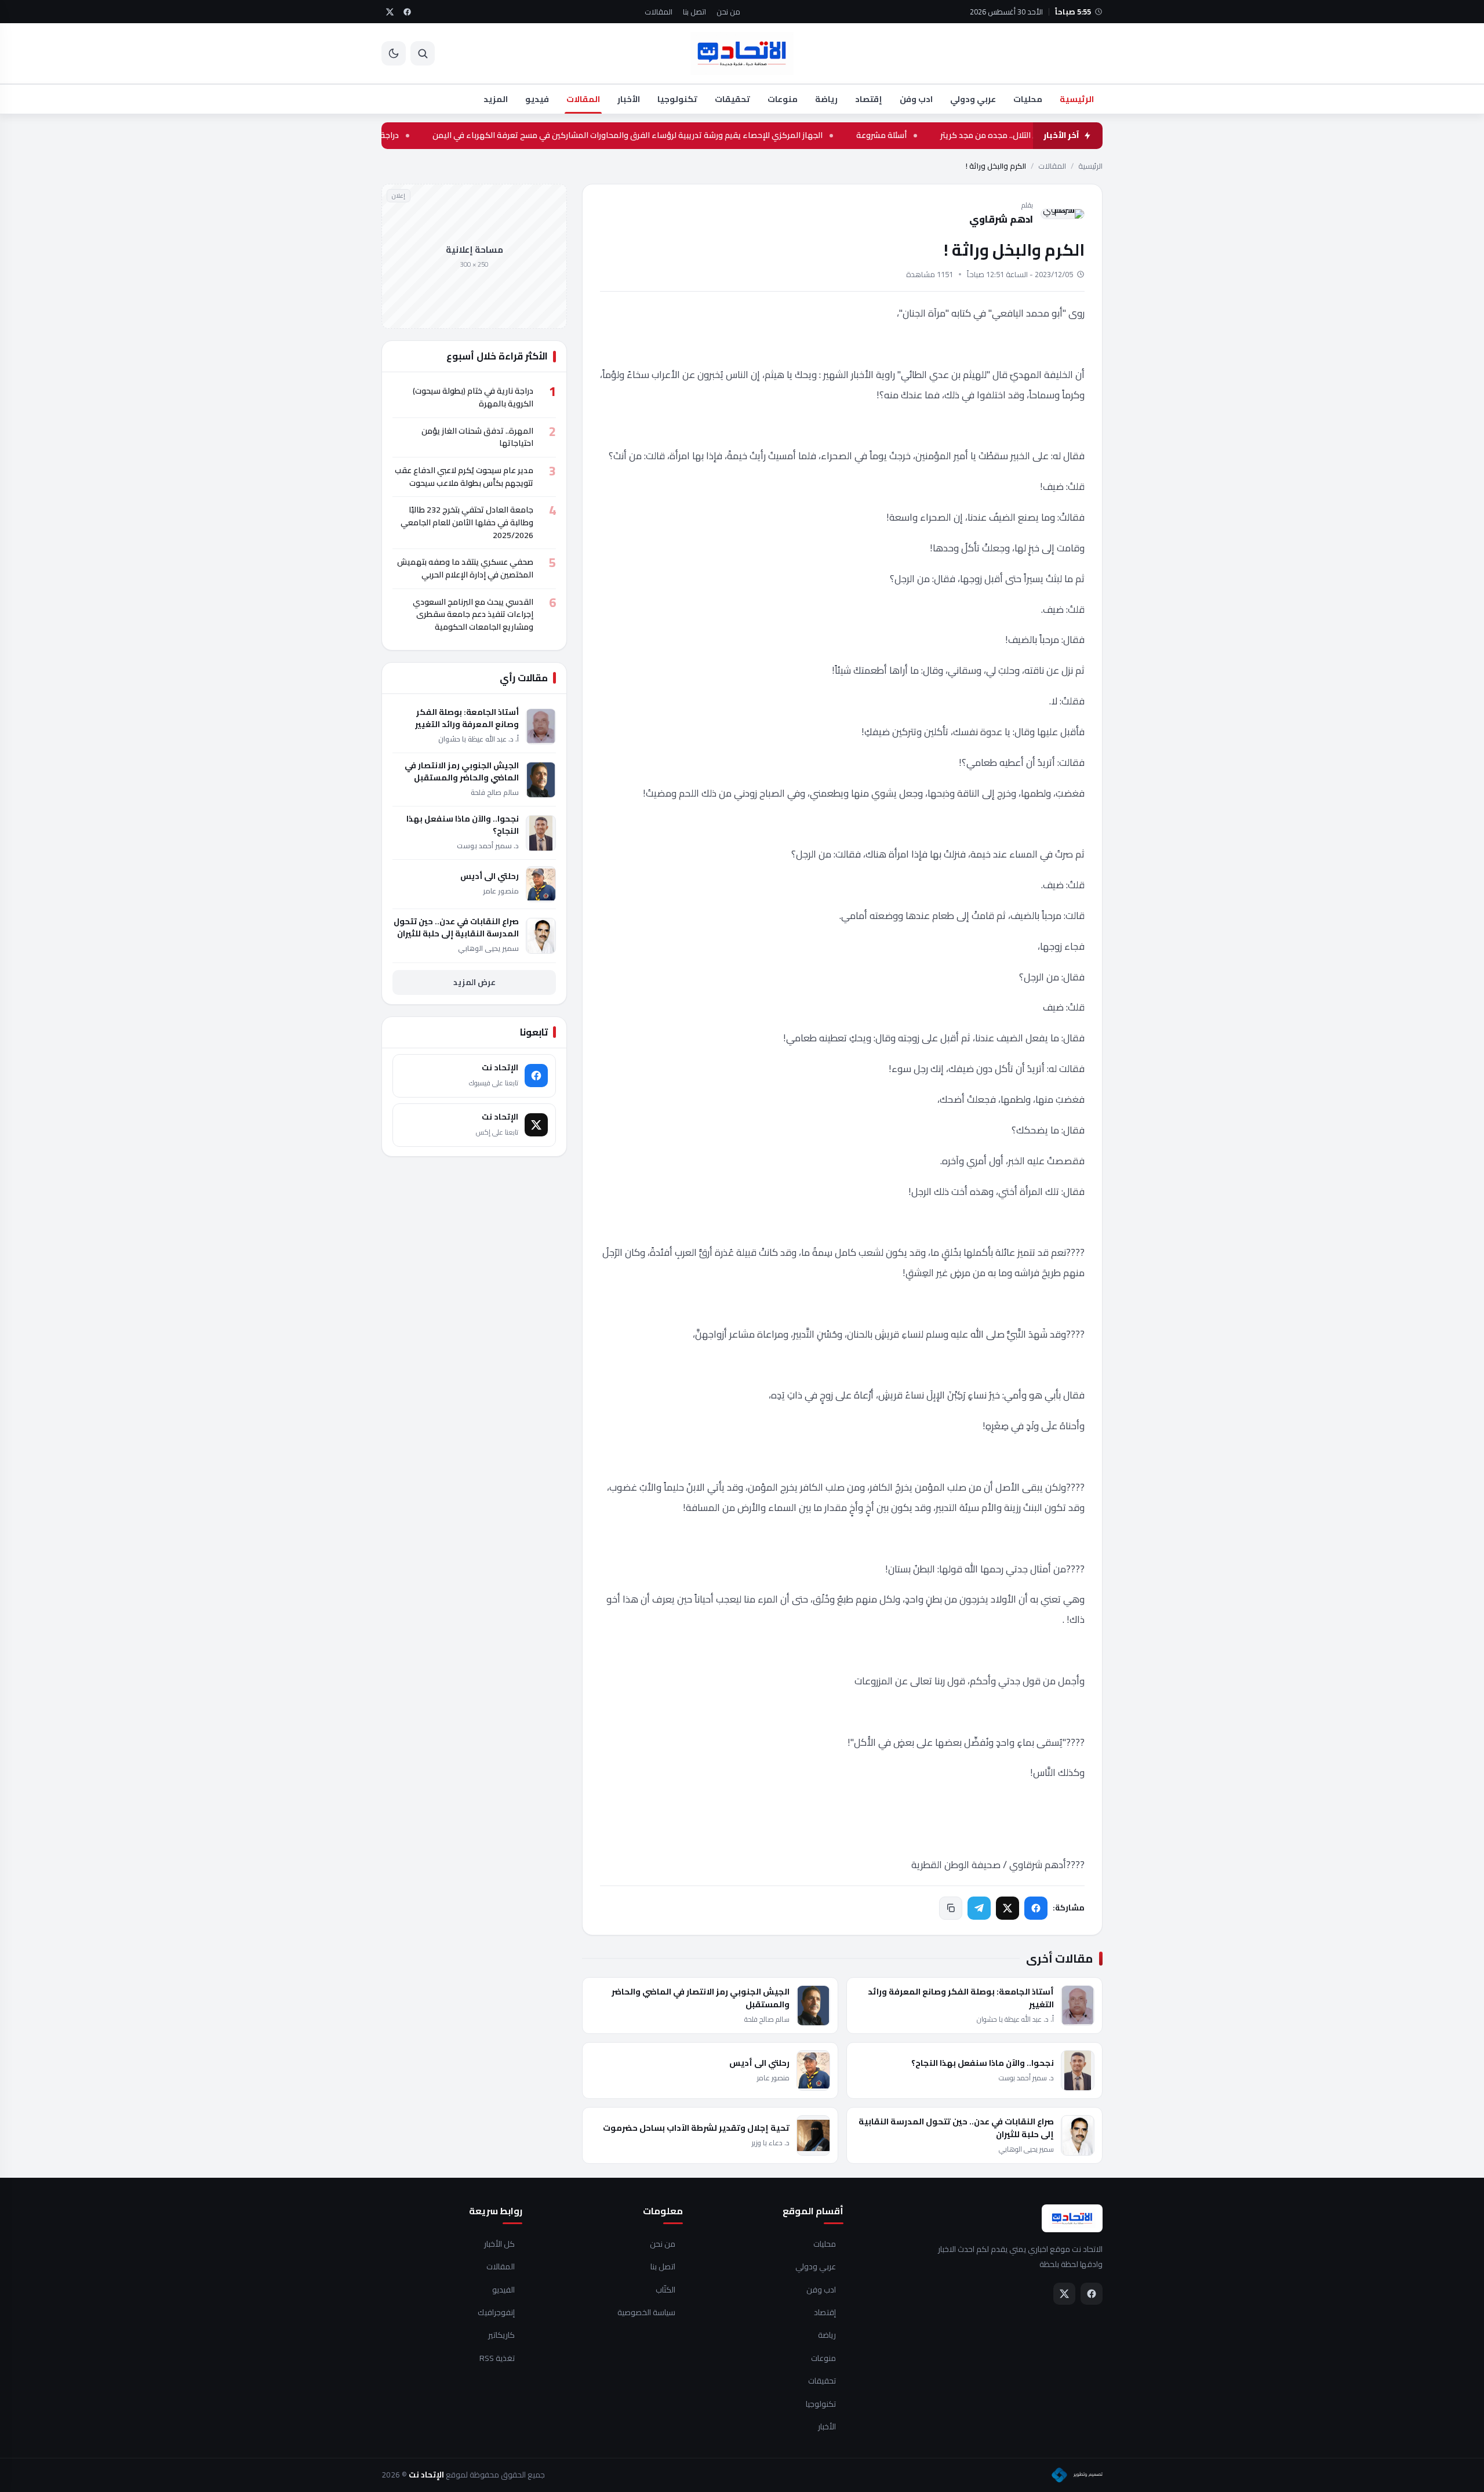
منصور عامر (773, 2078)
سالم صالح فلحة (767, 2019)
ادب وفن (916, 99)
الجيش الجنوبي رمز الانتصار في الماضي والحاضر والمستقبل (701, 1998)
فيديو (537, 99)
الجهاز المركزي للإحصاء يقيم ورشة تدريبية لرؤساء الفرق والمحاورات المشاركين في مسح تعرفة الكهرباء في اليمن (703, 136)
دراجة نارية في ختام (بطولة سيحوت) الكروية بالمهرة (386, 136)
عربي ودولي (973, 99)
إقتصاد (869, 99)
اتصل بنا (694, 12)
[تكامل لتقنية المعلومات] (1077, 2475)
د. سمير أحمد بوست (1026, 2078)
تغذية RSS (497, 2359)
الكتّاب (665, 2290)
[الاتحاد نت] (742, 53)
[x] (390, 12)
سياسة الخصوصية (646, 2313)
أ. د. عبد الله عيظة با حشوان (1015, 2019)
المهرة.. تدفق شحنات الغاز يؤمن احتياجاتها (477, 437)
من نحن (728, 12)
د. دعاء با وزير (771, 2143)
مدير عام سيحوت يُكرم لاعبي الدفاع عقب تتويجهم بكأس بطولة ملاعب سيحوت (464, 477)
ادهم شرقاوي (1001, 219)
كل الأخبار (499, 2244)
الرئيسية (1077, 99)
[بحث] (423, 53)
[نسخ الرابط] (951, 1908)
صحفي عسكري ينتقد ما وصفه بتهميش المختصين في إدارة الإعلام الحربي (465, 568)
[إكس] (1007, 1908)
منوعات (783, 99)
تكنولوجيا (677, 99)
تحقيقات (732, 99)
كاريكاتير (501, 2335)
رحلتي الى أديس (759, 2063)
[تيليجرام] (979, 1908)
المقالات (659, 12)
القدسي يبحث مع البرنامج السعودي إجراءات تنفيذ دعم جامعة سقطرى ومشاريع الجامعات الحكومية (473, 614)
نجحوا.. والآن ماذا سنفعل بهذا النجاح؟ (983, 2063)
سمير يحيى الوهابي (1026, 2149)
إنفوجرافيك (496, 2313)
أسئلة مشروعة (957, 136)
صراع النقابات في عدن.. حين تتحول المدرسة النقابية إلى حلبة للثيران (956, 2128)
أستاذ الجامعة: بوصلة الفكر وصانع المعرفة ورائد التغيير (961, 1998)
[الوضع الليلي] (394, 53)
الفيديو (503, 2290)
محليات (1028, 99)
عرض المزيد (474, 982)
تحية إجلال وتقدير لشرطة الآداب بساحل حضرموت (696, 2128)
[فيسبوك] (1036, 1908)
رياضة (826, 99)
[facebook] (407, 12)
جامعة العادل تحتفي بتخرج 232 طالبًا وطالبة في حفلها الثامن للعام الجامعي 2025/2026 (467, 522)
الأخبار (629, 99)
